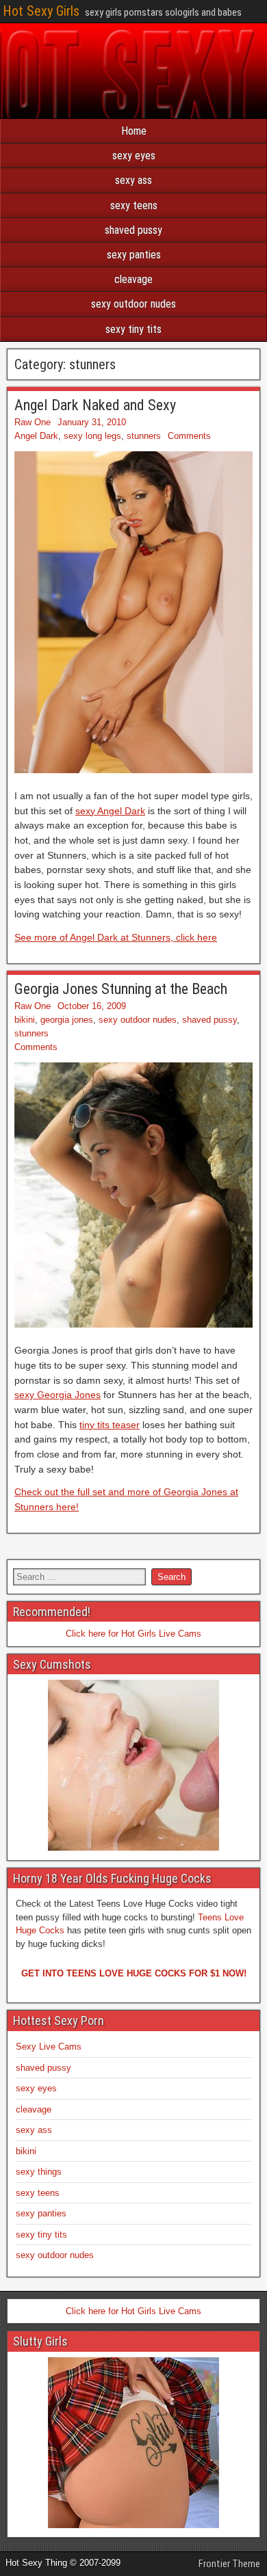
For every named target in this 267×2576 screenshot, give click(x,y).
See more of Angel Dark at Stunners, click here (116, 937)
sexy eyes (134, 156)
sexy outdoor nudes (133, 304)
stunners (144, 436)
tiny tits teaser (110, 1425)
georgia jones (67, 1020)
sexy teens (134, 205)
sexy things (39, 2172)
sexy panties (134, 255)
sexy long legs (92, 436)
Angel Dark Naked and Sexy (95, 405)
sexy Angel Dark (110, 811)
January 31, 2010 (92, 422)
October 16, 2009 (92, 1006)
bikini (25, 1020)
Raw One (33, 422)
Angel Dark (36, 436)
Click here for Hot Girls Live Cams (133, 1634)
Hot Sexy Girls (41, 11)
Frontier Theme (229, 2564)
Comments (189, 436)
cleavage (133, 279)
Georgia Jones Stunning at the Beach (121, 989)
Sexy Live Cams (49, 2047)
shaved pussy (133, 230)
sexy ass (133, 180)
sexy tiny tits (133, 329)
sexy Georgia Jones (58, 1395)
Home (134, 131)
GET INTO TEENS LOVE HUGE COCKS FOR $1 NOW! (134, 1973)
